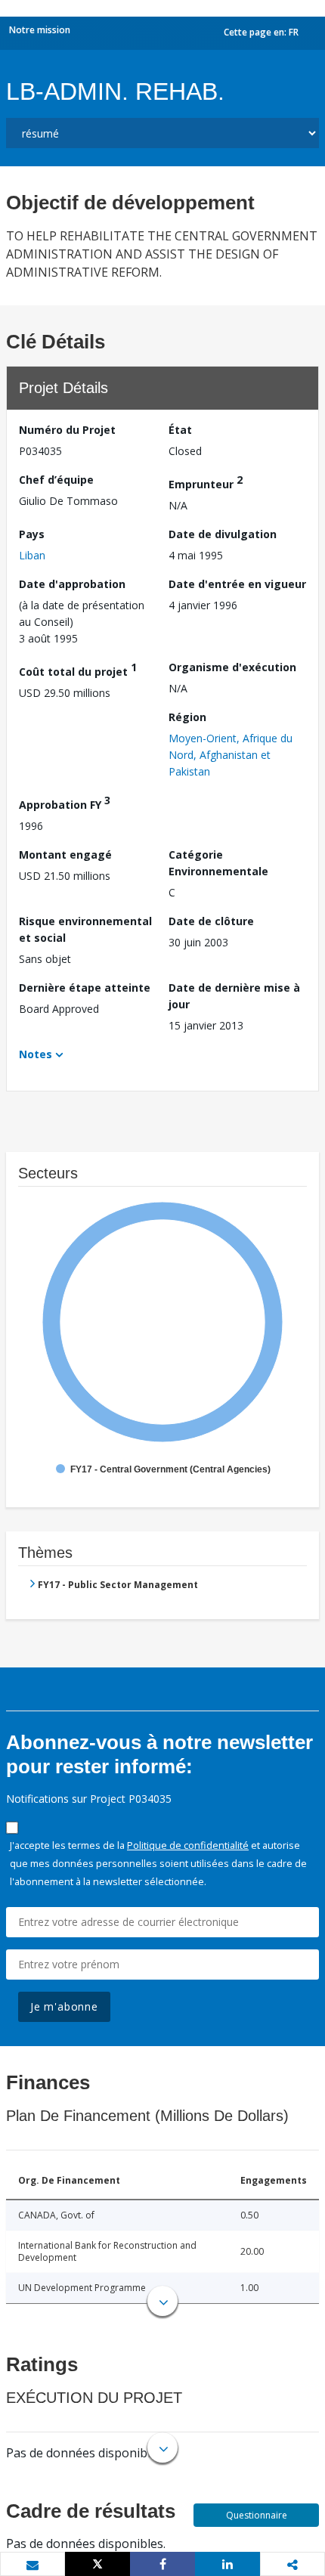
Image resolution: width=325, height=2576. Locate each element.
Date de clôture (211, 921)
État (180, 430)
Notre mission (40, 30)
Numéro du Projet (67, 430)
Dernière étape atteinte (85, 988)
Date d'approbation (72, 584)
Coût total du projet (78, 669)
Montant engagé (65, 855)
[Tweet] (97, 2564)
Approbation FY (65, 802)
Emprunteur (206, 482)
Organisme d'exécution (232, 667)
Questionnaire (257, 2515)
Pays (32, 534)
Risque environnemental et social (85, 929)
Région (187, 717)
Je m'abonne (64, 2006)
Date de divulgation (223, 534)
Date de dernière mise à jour (234, 996)
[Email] (32, 2565)
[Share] (162, 2564)
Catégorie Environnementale (218, 863)
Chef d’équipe (56, 480)
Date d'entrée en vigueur (237, 584)
